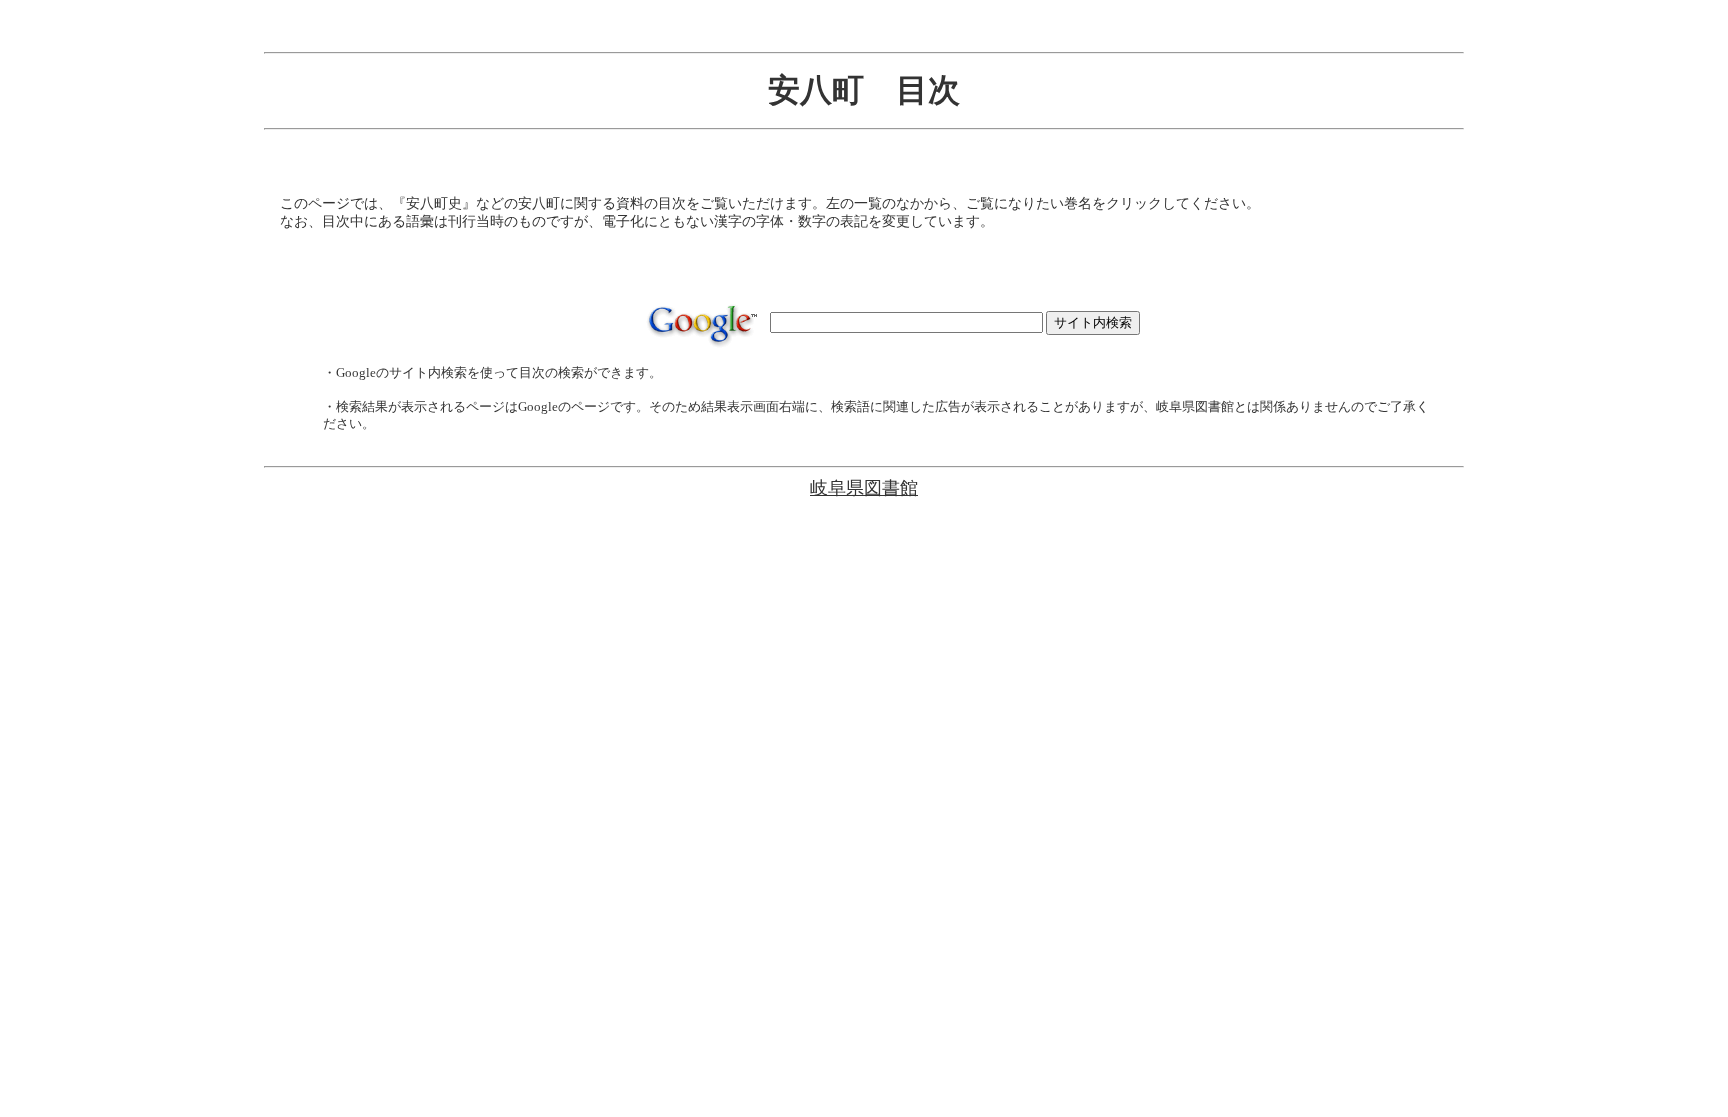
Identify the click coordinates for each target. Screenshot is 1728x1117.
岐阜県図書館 (864, 488)
